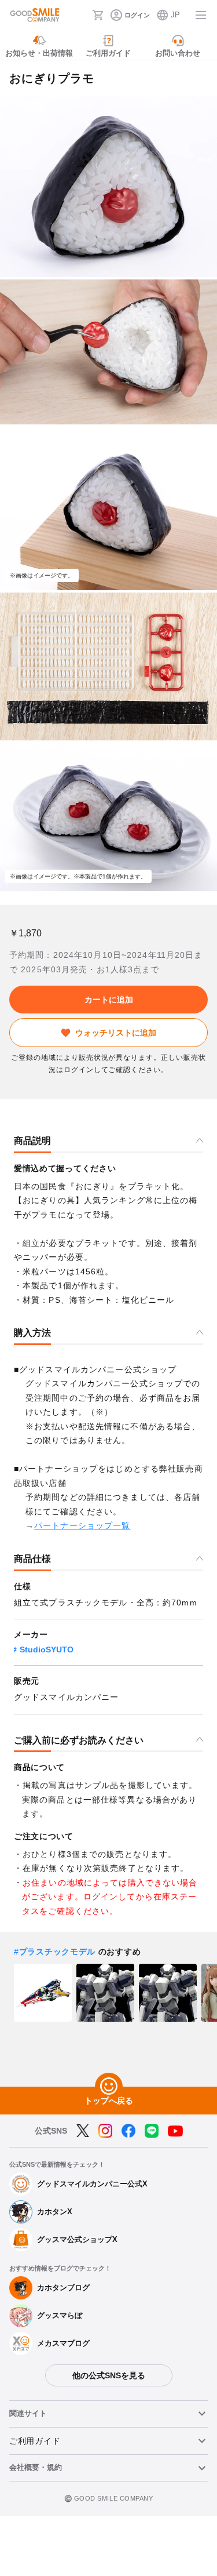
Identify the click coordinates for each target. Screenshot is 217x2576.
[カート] (98, 15)
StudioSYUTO (47, 1649)
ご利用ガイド (35, 2441)
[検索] (80, 15)
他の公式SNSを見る (109, 2375)
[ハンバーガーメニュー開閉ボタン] (201, 15)
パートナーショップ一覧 (82, 1525)
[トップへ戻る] (109, 2087)
